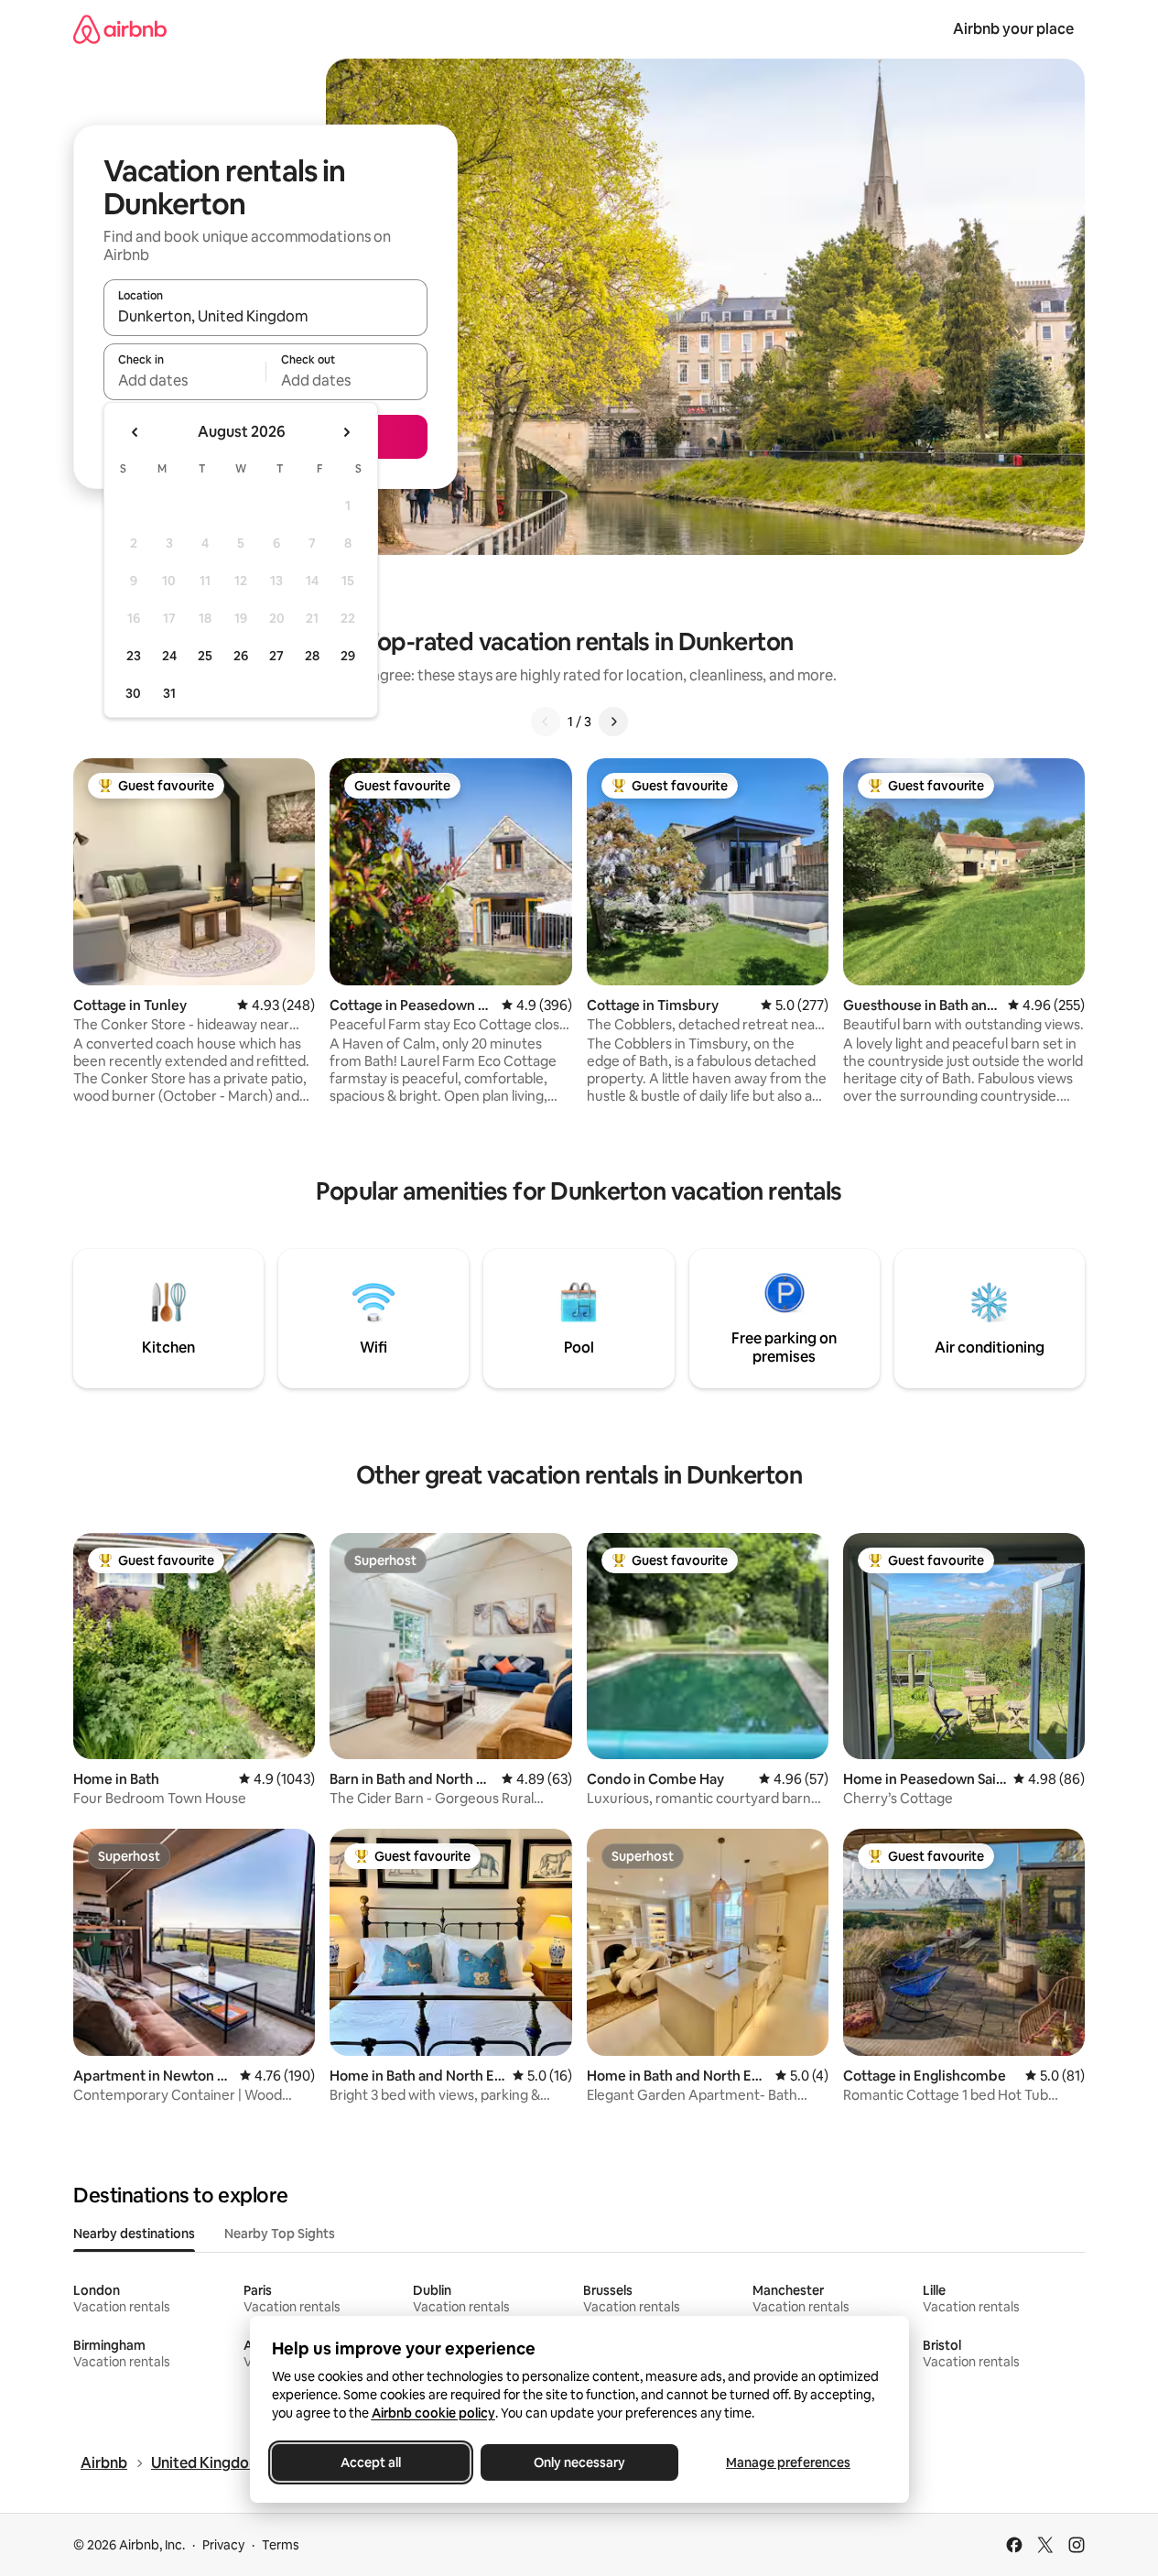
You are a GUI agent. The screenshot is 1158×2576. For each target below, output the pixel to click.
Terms (281, 2545)
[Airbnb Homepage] (120, 29)
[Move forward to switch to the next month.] (346, 432)
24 (169, 656)
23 (134, 656)
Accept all (371, 2462)
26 (241, 656)
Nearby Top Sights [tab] (280, 2234)
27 (276, 656)
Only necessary (579, 2462)
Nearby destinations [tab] (134, 2234)
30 (133, 693)
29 (348, 656)
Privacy (223, 2545)
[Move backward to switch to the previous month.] (135, 432)
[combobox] (265, 316)
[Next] (613, 722)
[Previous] (546, 722)
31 (169, 693)
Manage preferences (788, 2462)
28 (312, 656)
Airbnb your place (1013, 29)
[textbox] (184, 380)
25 (205, 656)
